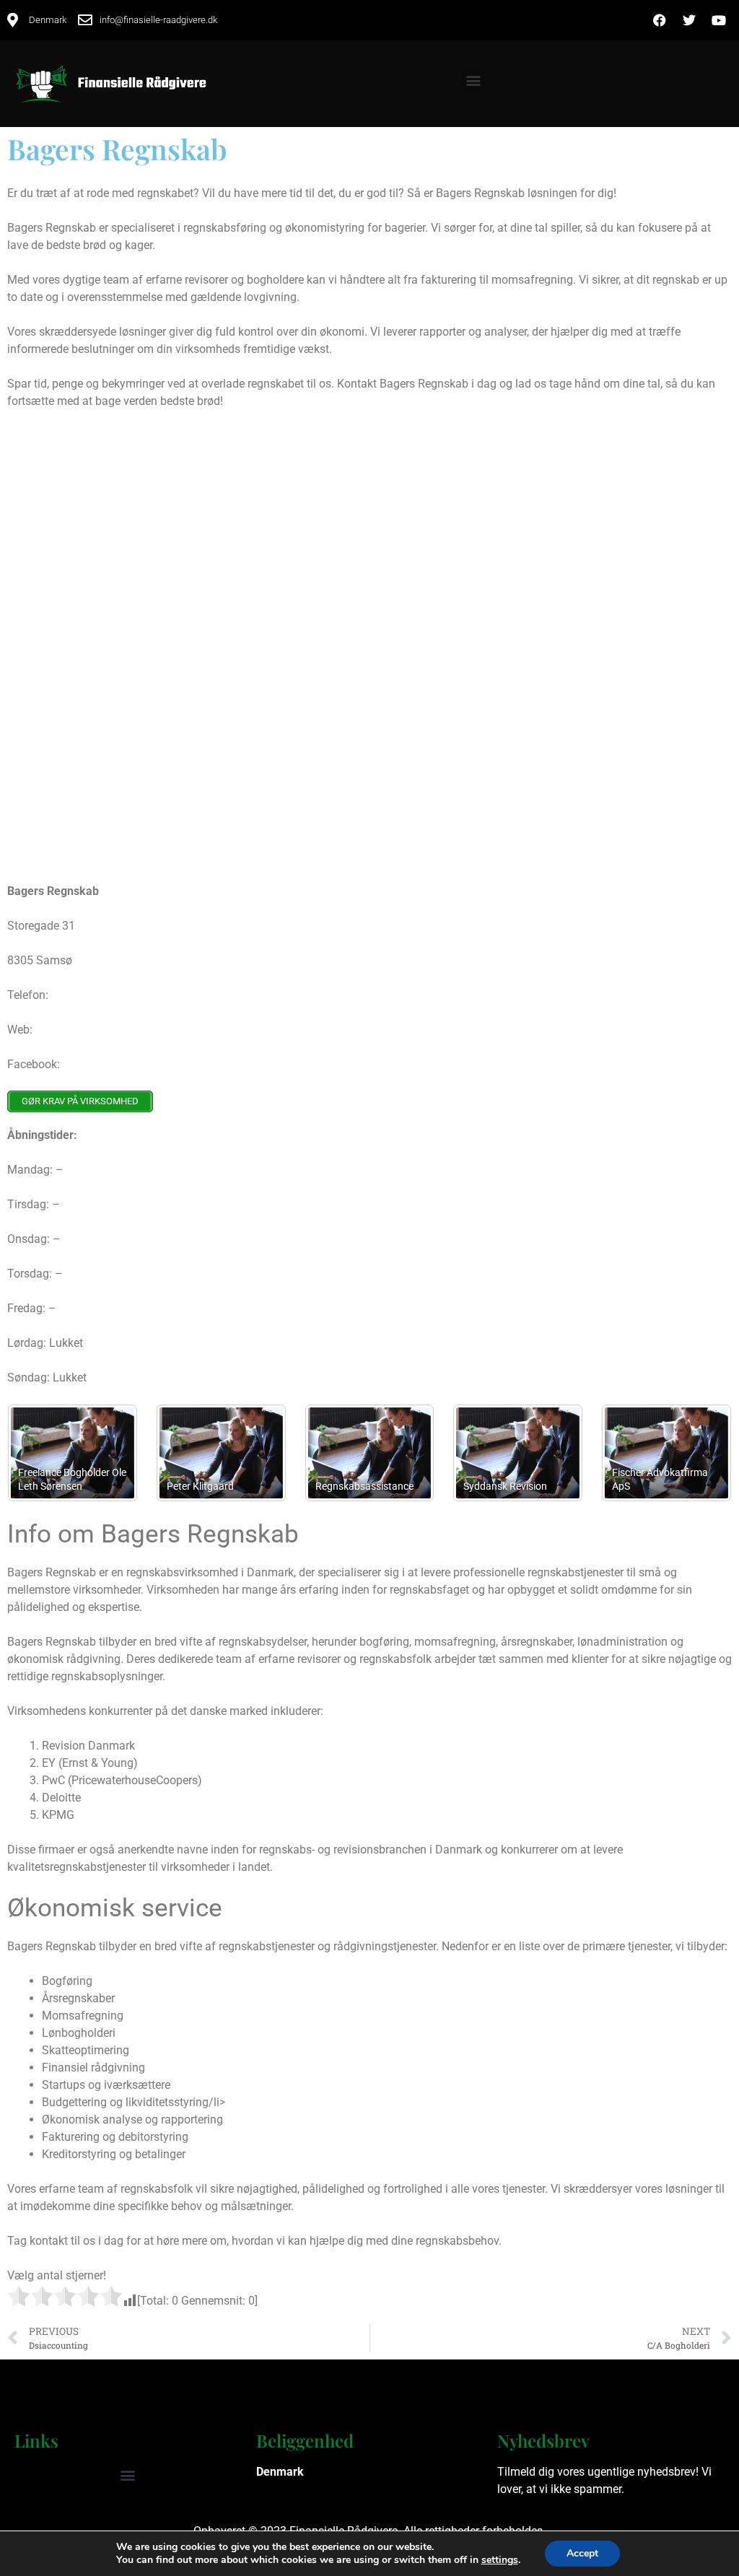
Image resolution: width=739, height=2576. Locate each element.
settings (500, 2560)
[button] (473, 80)
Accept (582, 2553)
